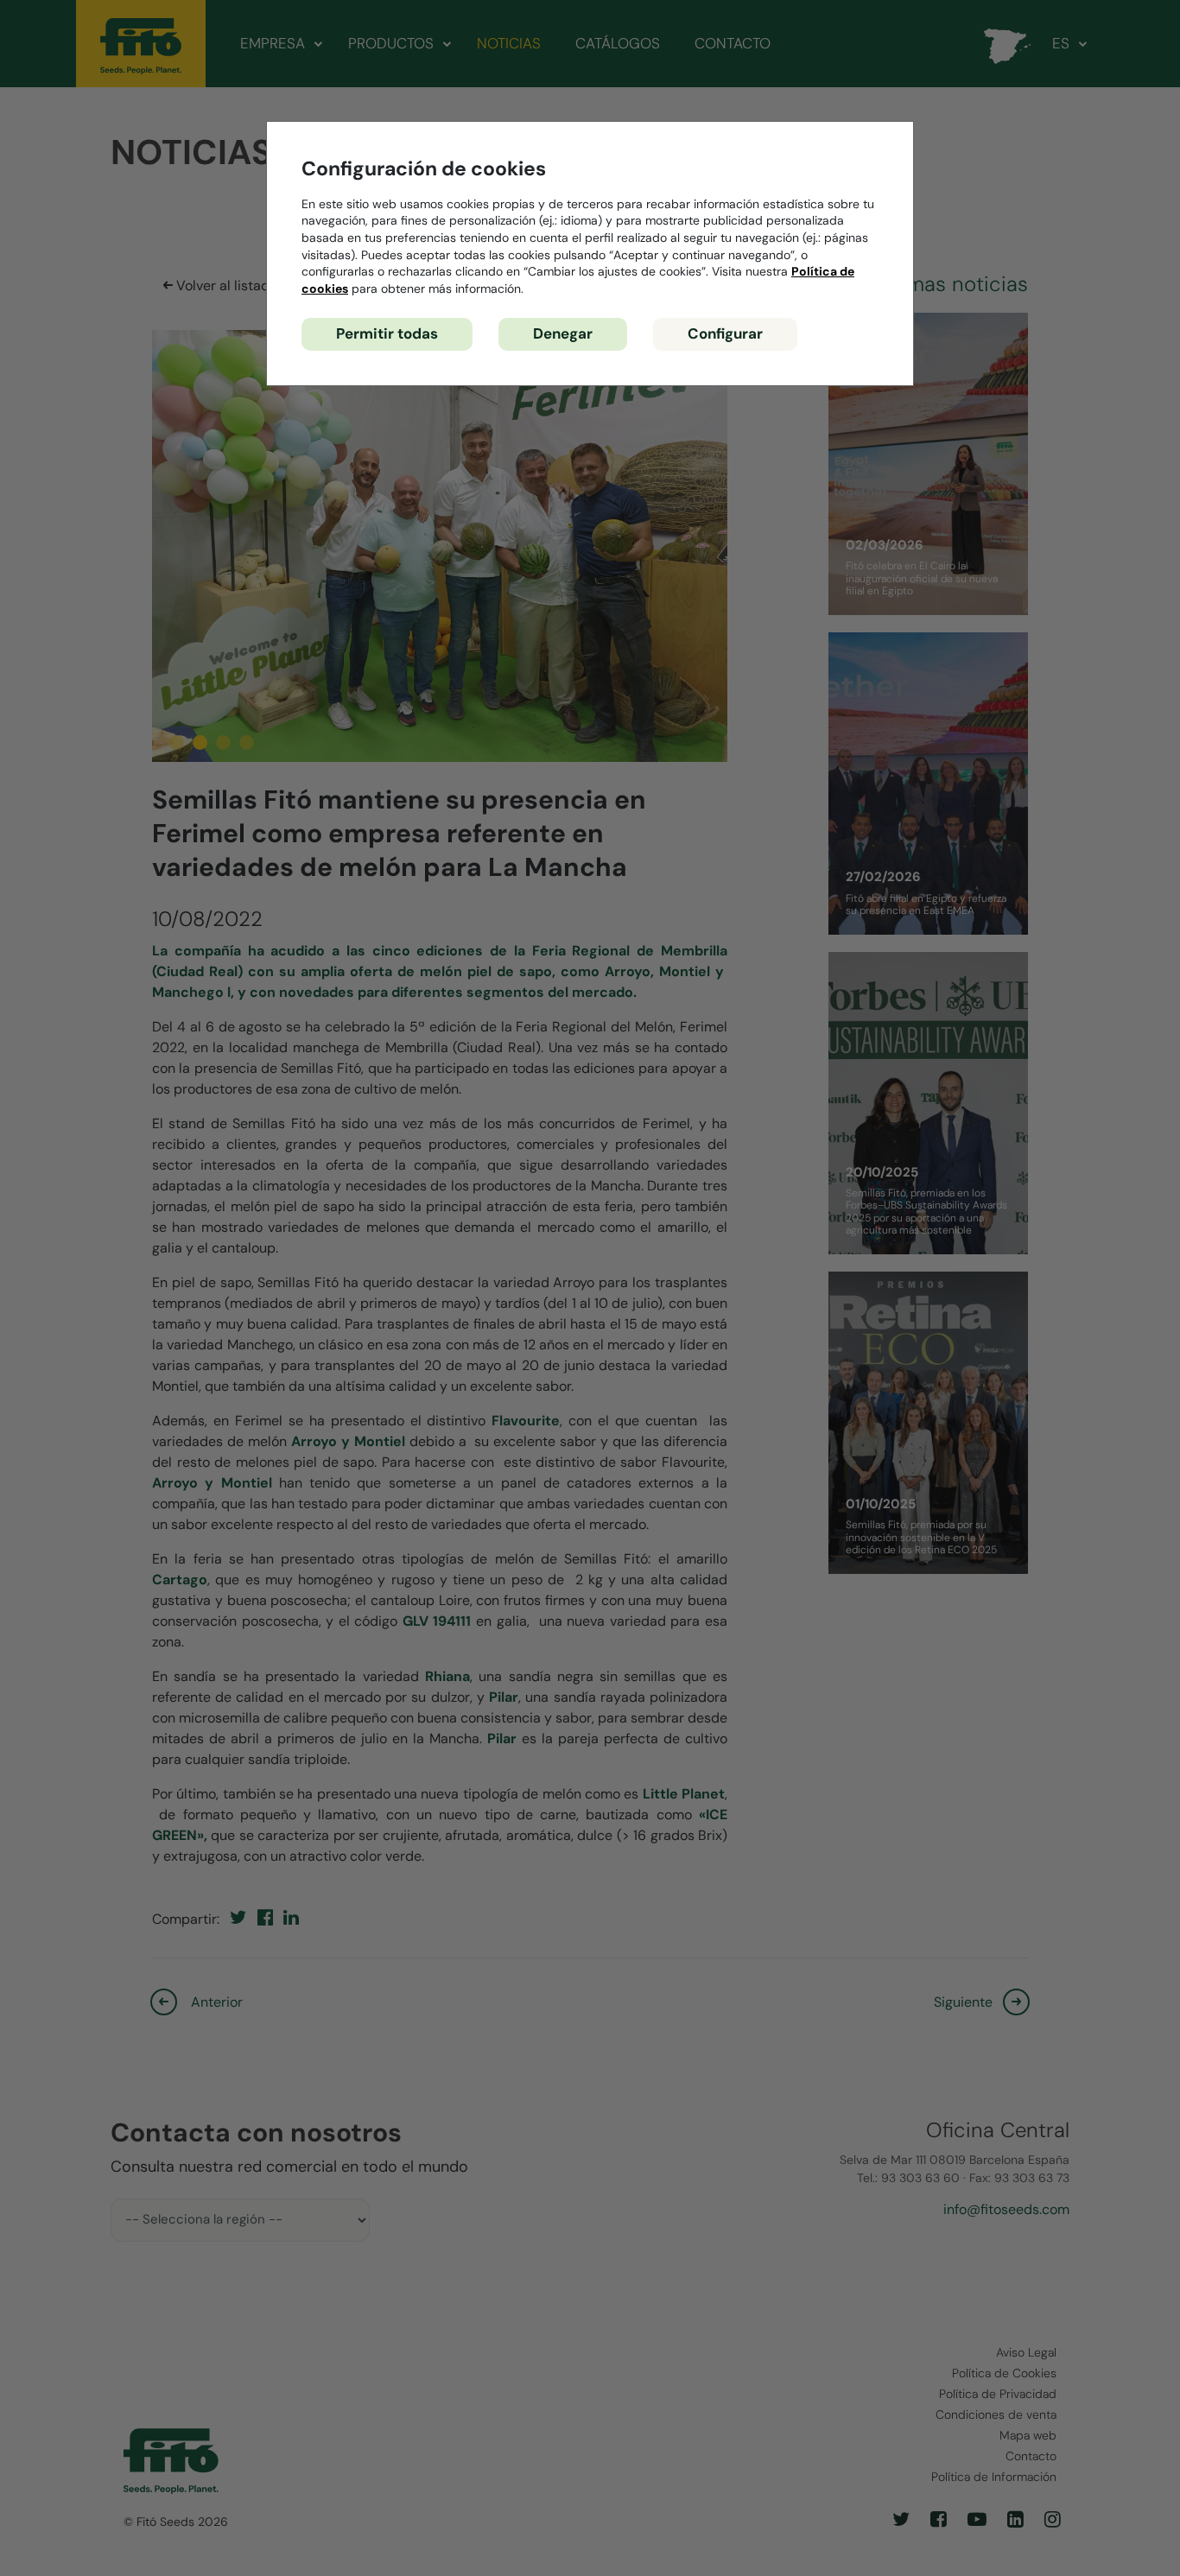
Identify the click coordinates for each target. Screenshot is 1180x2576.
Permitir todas (387, 333)
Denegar (563, 333)
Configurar (725, 333)
